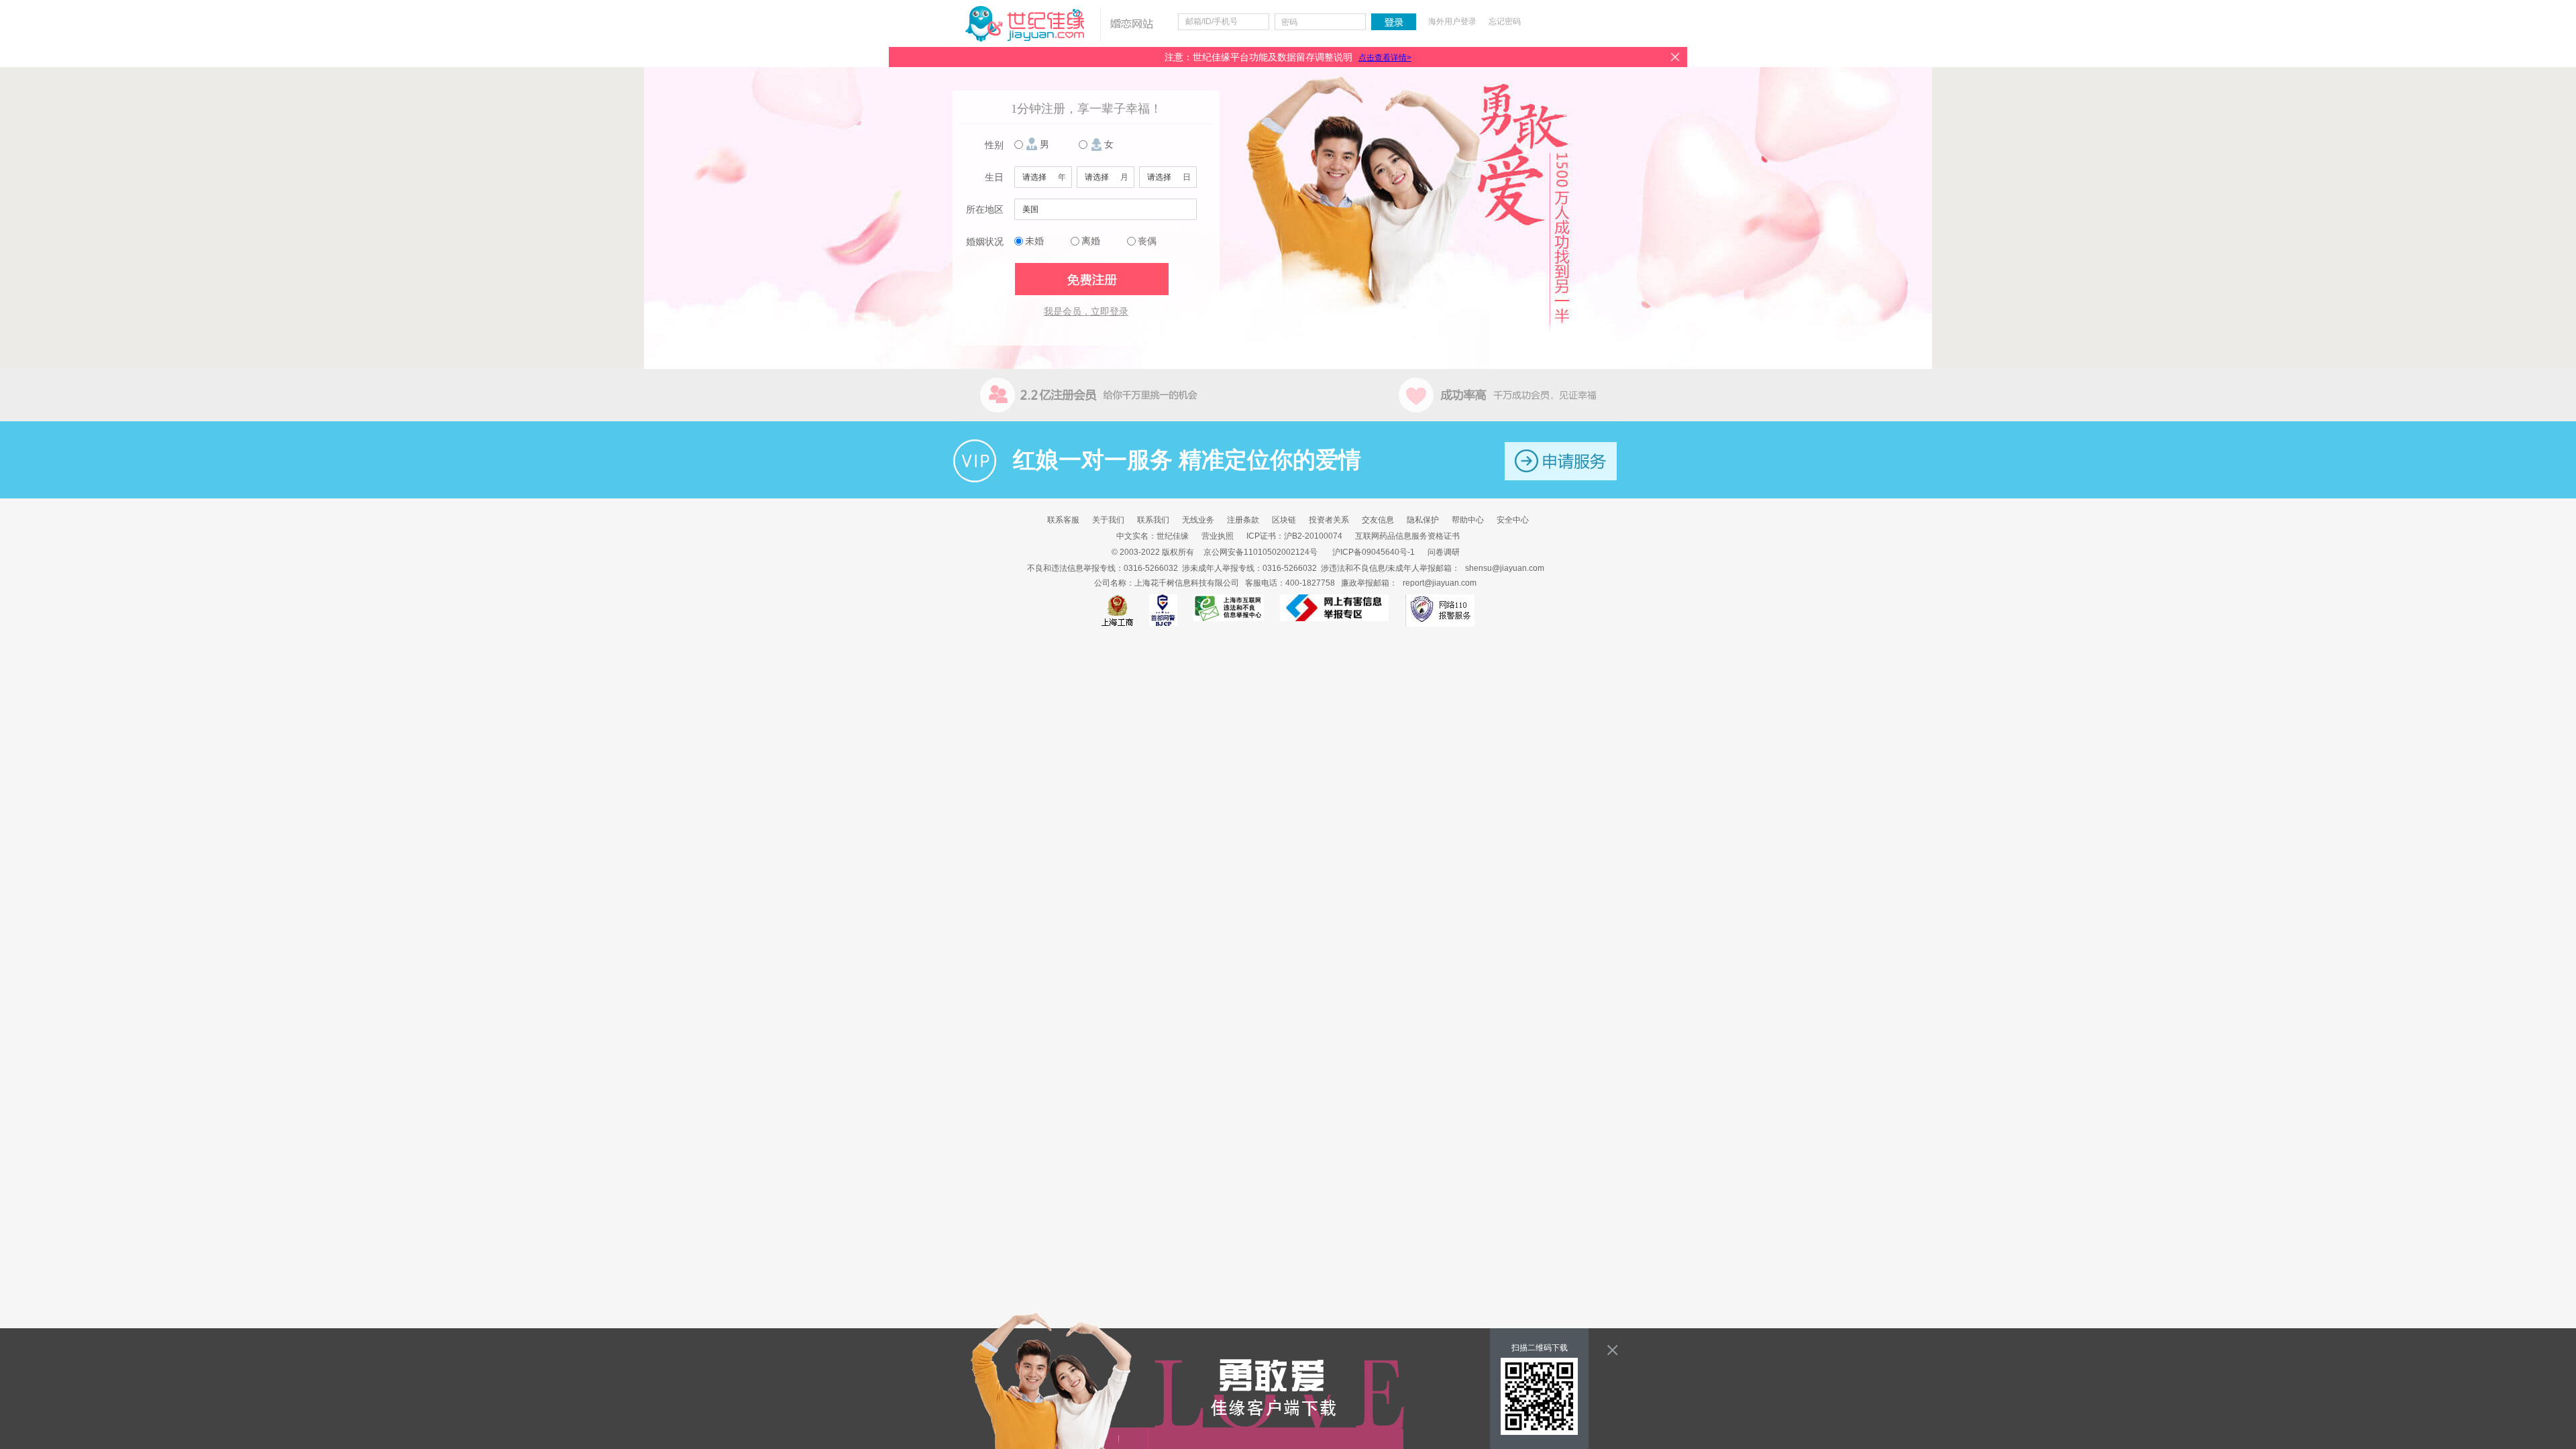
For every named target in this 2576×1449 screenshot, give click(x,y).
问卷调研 (1444, 552)
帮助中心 (1468, 520)
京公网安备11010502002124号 (1260, 552)
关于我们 (1108, 520)
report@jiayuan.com (1440, 583)
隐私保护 (1423, 520)
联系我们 (1153, 520)
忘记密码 (1505, 21)
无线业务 (1198, 520)
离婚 (1091, 241)
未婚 (1034, 241)
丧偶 (1147, 241)
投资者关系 (1329, 520)
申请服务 (1561, 461)
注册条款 (1243, 520)
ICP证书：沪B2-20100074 (1294, 536)
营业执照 (1218, 536)
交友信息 (1378, 520)
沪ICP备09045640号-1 (1374, 552)
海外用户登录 (1452, 21)
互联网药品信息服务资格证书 (1407, 536)
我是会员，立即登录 (1086, 312)
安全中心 (1513, 520)
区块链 (1284, 520)
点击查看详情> (1385, 58)
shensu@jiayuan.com (1505, 568)
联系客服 (1063, 520)
